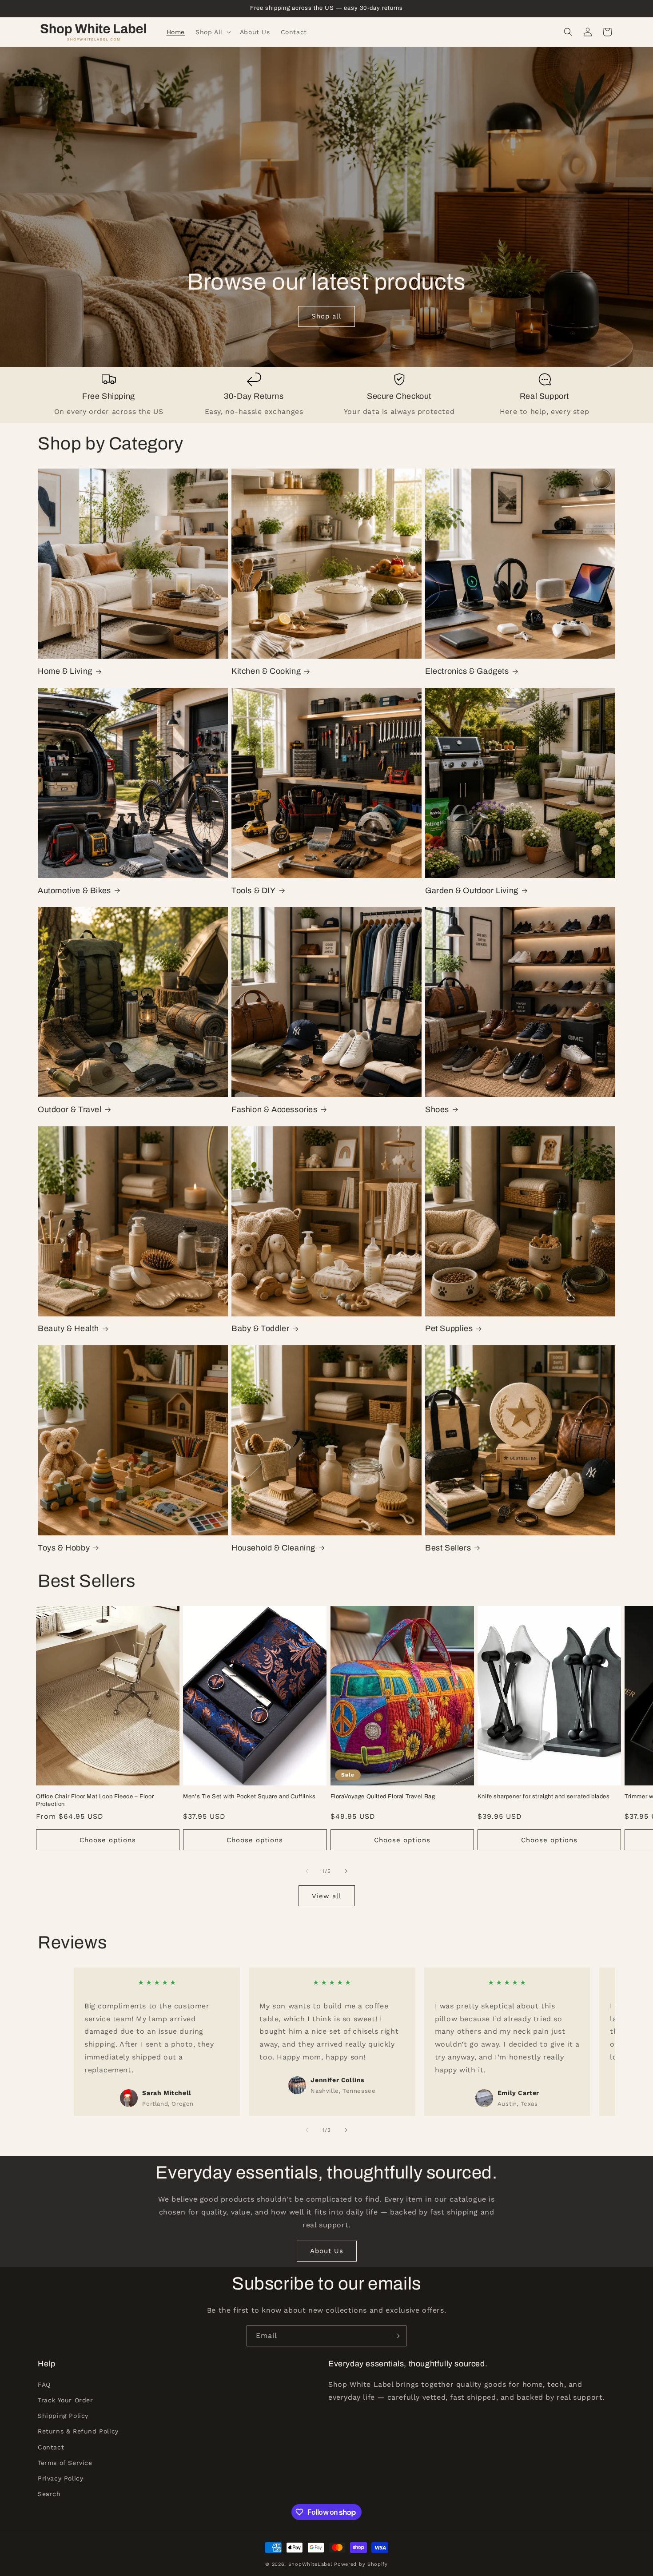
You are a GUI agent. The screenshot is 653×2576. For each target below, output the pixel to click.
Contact (51, 2447)
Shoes (437, 1109)
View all (327, 1896)
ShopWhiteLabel (310, 2564)
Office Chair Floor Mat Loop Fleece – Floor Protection (95, 1800)
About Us (327, 2251)
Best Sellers (448, 1548)
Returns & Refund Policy (78, 2431)
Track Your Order (66, 2400)
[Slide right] (346, 1871)
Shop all (326, 317)
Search (49, 2494)
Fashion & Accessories (275, 1109)
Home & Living (65, 671)
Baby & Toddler (260, 1328)
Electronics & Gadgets (467, 671)
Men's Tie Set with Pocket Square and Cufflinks (249, 1797)
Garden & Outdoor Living (472, 890)
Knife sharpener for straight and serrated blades (544, 1797)
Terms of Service (65, 2463)
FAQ (44, 2385)
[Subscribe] (396, 2336)
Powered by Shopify (361, 2564)
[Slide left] (307, 1871)
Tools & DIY (254, 890)
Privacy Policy (60, 2478)
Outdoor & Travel (70, 1109)
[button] (212, 32)
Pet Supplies (449, 1328)
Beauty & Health (68, 1328)
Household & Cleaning (273, 1548)
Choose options (108, 1840)
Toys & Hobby (64, 1548)
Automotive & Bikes (74, 890)
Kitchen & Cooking (266, 671)
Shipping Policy (63, 2416)
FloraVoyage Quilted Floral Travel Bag (383, 1797)
